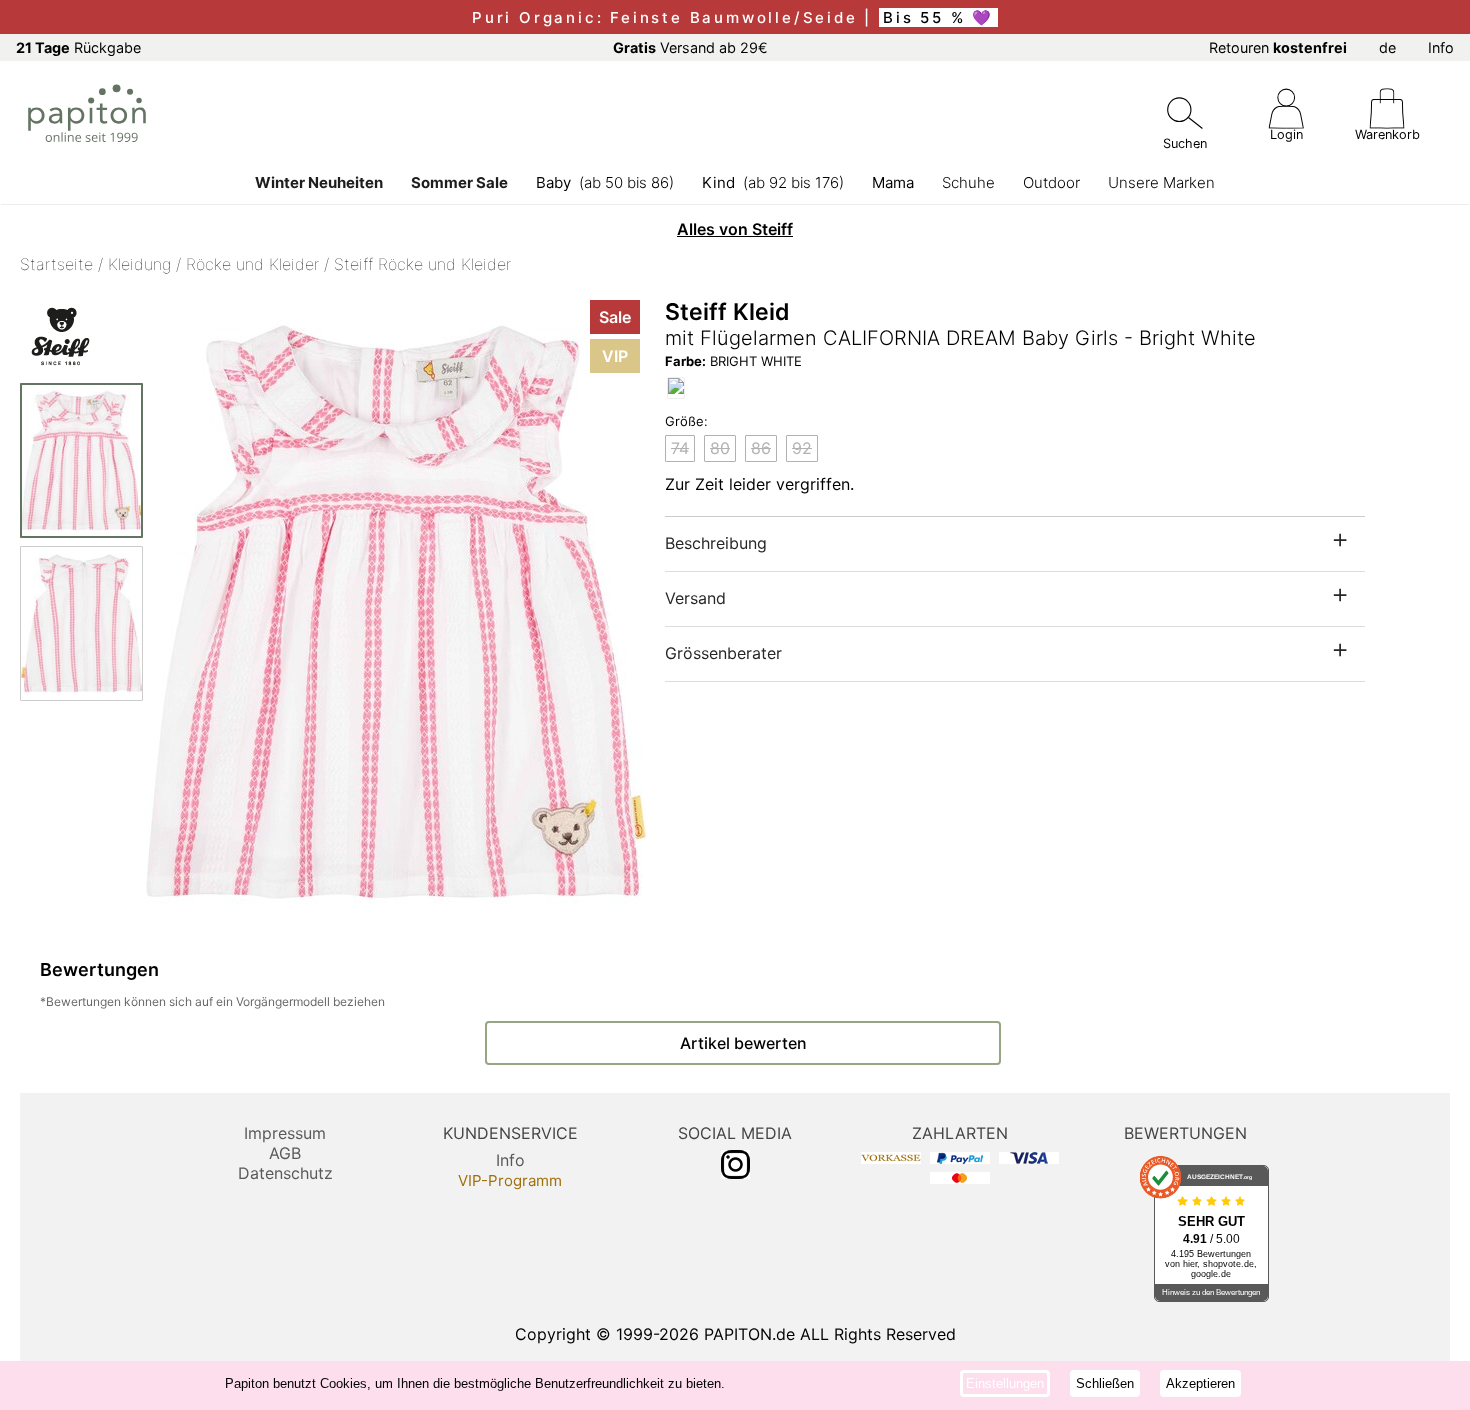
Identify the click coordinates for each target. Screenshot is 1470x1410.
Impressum (285, 1133)
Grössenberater (723, 653)
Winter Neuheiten (319, 182)
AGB (285, 1153)
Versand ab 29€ (690, 47)
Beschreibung (716, 543)
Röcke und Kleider (252, 264)
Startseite (56, 264)
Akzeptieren (1200, 1383)
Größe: (686, 421)
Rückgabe (78, 47)
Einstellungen (1005, 1383)
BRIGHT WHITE (733, 361)
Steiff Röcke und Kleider (422, 264)
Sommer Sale (459, 182)
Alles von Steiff (735, 229)
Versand (695, 598)
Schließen (1105, 1383)
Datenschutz (285, 1173)
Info (1441, 47)
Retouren (1278, 47)
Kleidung (139, 264)
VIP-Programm (510, 1180)
